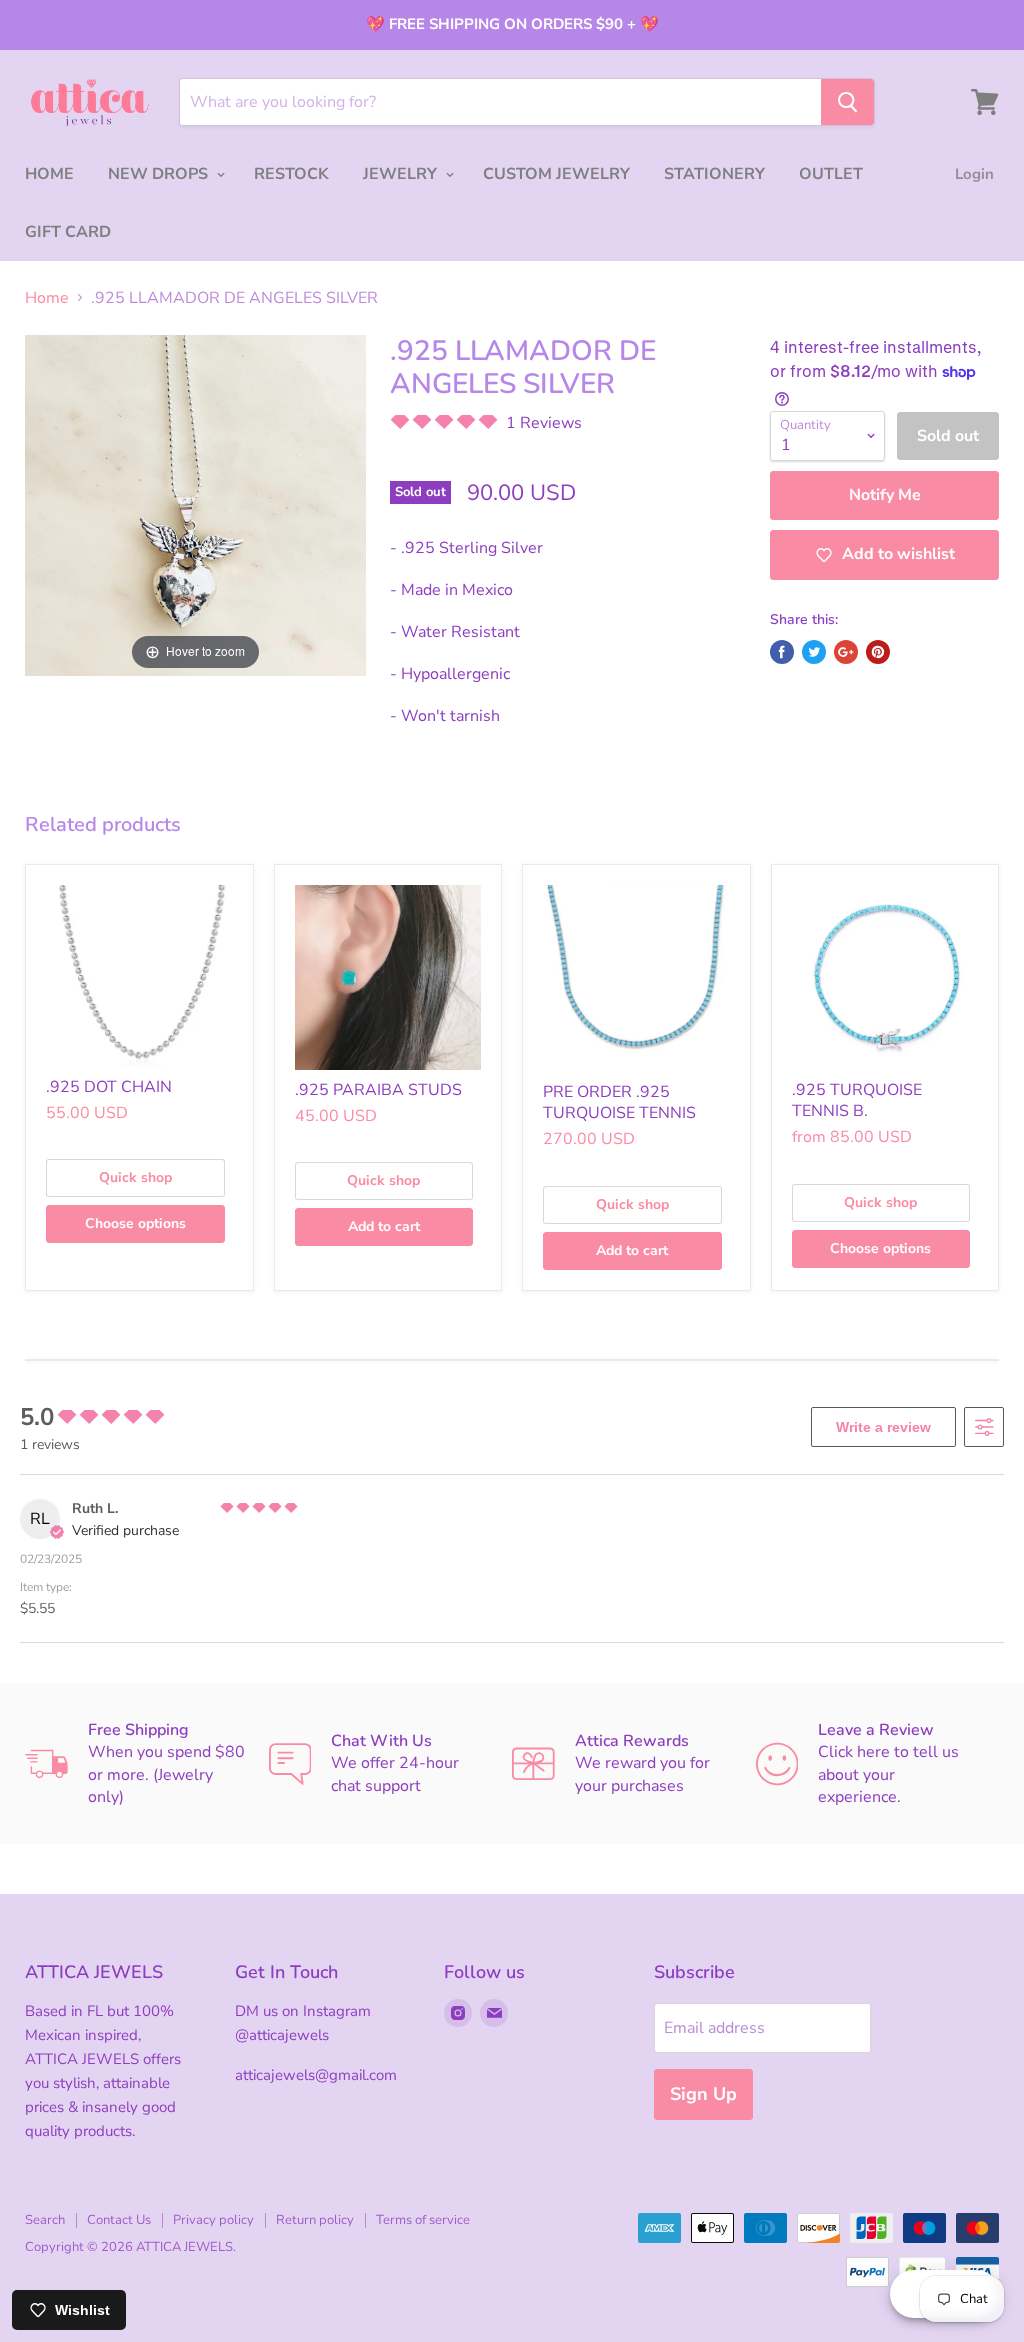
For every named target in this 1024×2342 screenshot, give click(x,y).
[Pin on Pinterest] (878, 652)
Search (45, 2220)
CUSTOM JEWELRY (556, 174)
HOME (49, 174)
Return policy (315, 2220)
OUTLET (831, 174)
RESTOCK (291, 174)
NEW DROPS (160, 174)
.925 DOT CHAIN (109, 1087)
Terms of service (423, 2220)
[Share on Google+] (846, 652)
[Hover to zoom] (195, 504)
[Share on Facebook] (782, 652)
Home (47, 298)
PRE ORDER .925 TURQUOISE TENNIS (619, 1102)
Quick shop (135, 1177)
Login (974, 174)
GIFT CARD (68, 232)
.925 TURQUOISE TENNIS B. (857, 1100)
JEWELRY (402, 174)
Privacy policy (213, 2220)
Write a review (883, 1427)
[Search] (847, 102)
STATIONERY (714, 174)
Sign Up (703, 2094)
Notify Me (885, 495)
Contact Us (119, 2220)
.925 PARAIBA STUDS (378, 1090)
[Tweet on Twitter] (814, 652)
